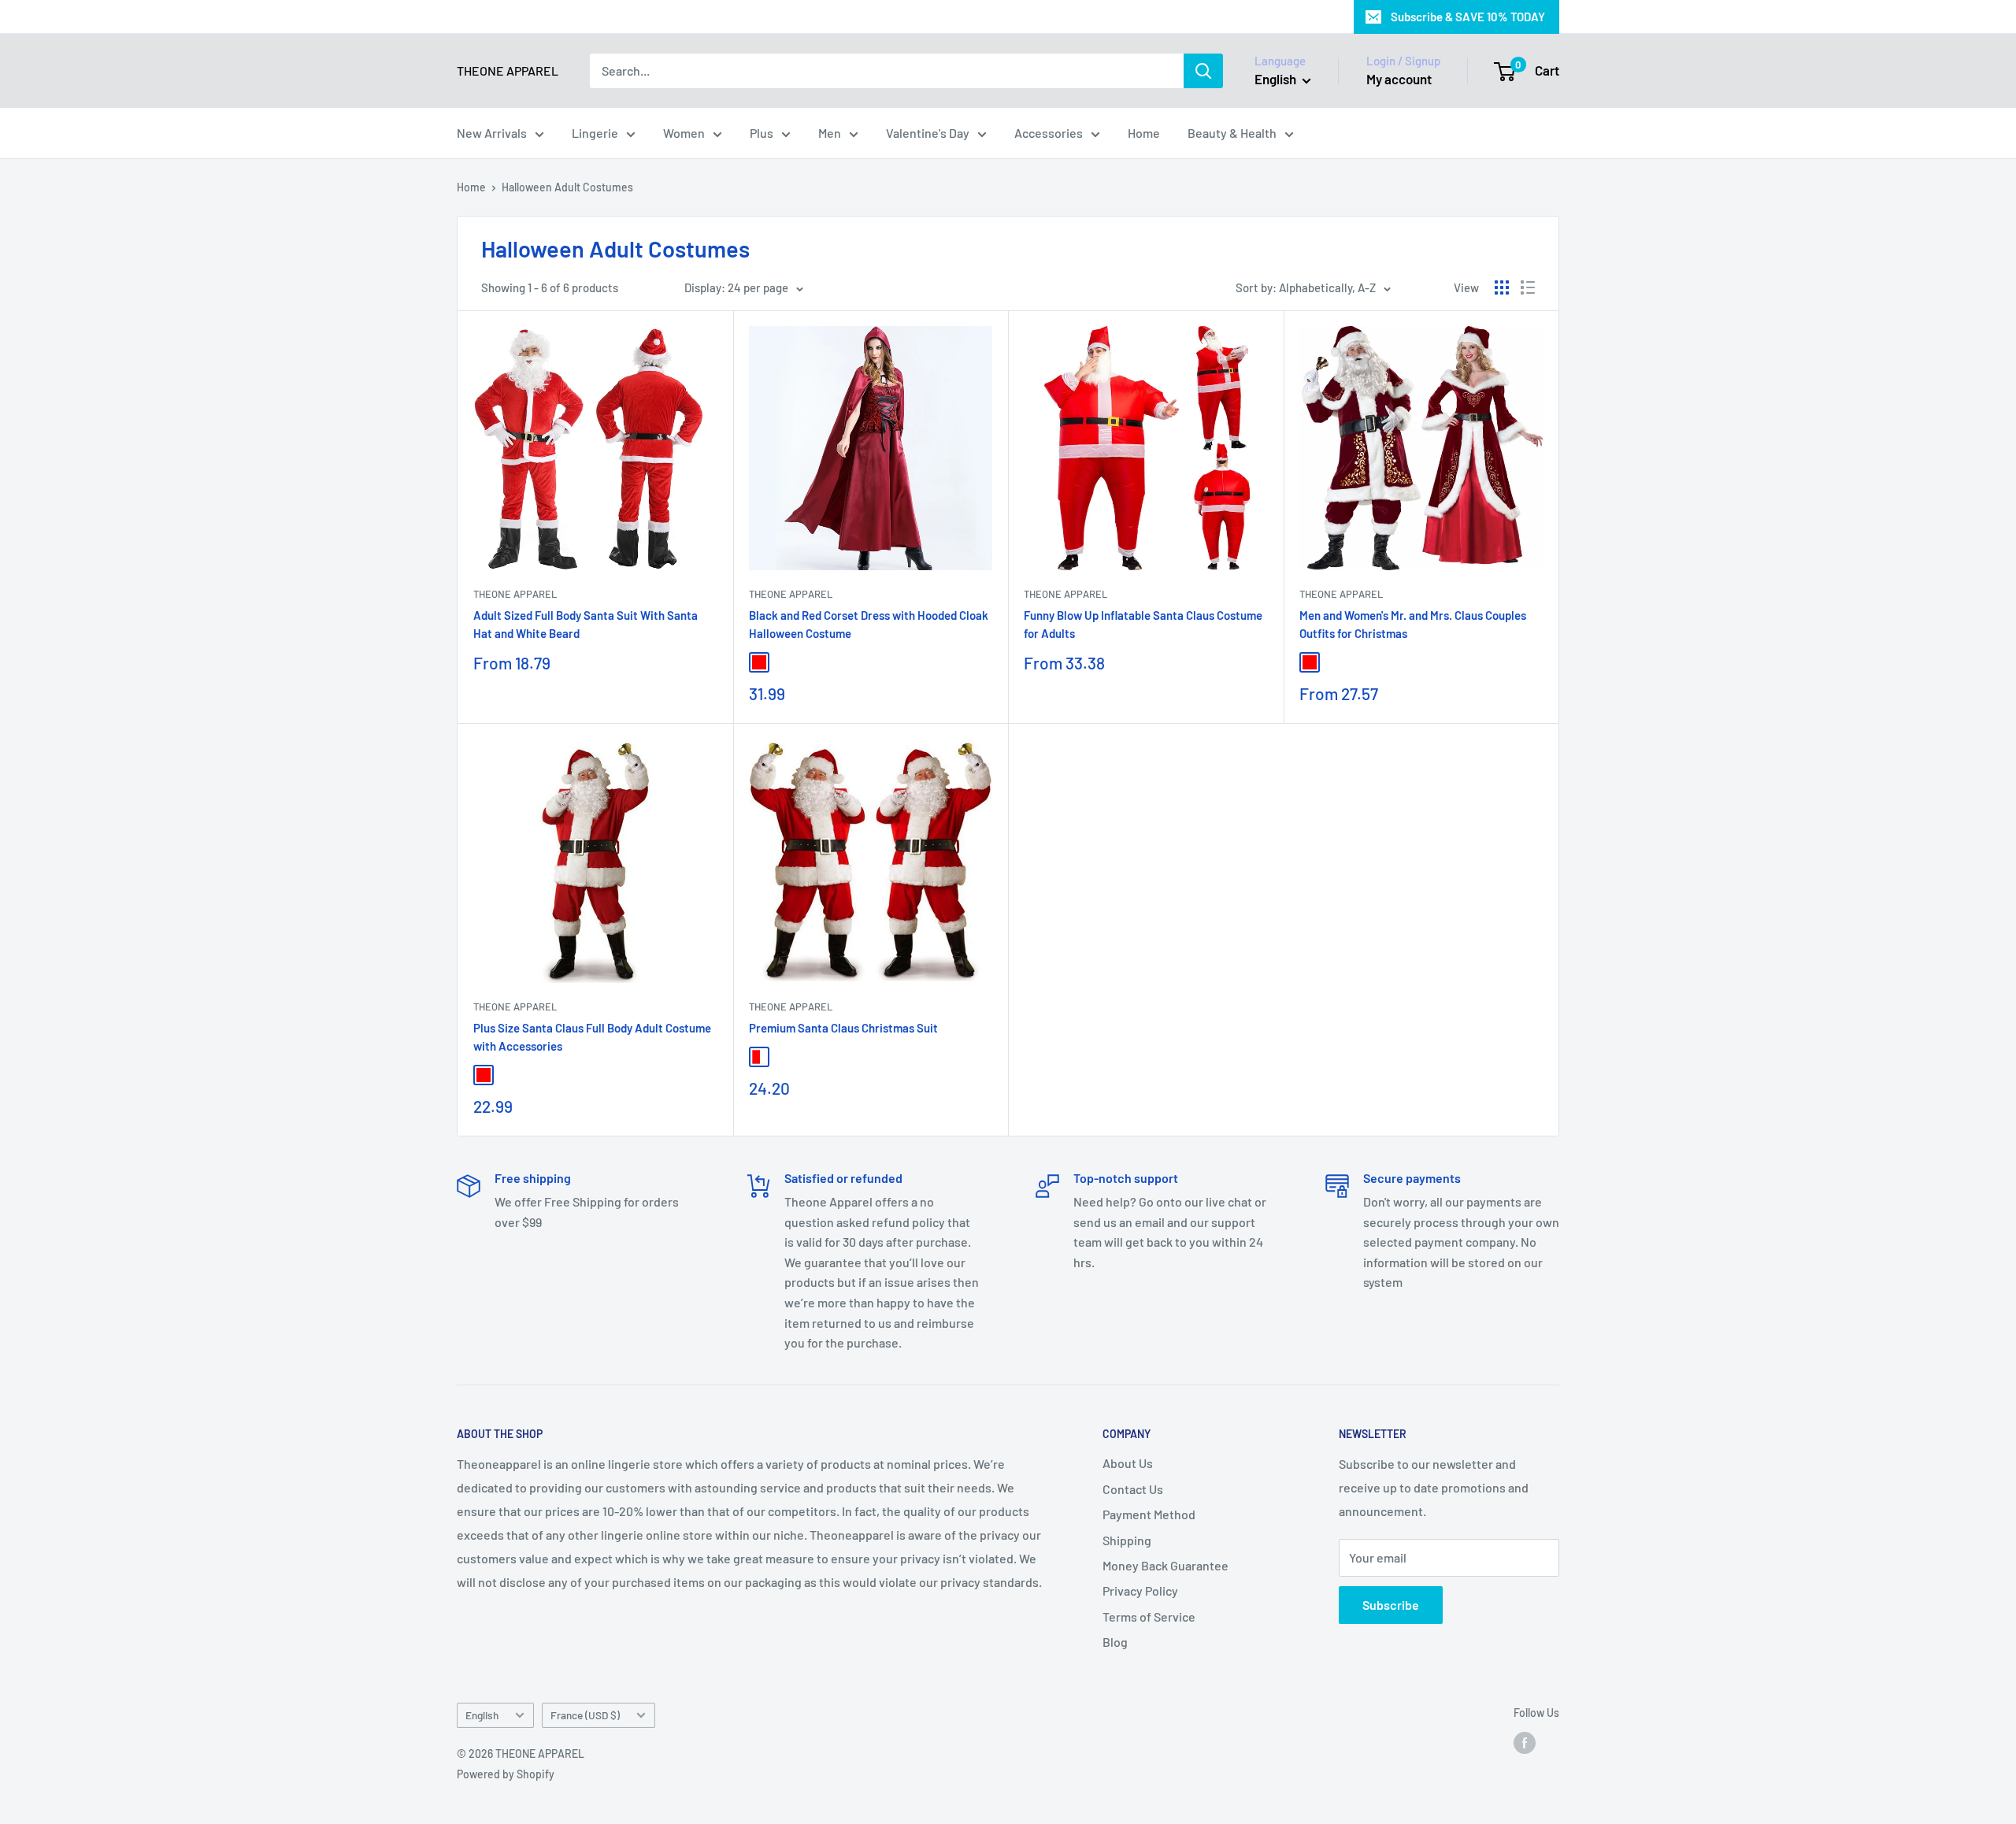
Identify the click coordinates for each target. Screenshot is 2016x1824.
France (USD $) (585, 1715)
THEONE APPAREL (515, 594)
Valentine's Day (928, 133)
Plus (762, 133)
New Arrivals (492, 133)
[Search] (1203, 71)
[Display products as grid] (1502, 287)
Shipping (1127, 1540)
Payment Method (1149, 1514)
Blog (1115, 1642)
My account (1399, 79)
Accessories (1049, 133)
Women (684, 133)
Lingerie (595, 133)
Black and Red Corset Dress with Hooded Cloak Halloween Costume (869, 624)
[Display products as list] (1528, 287)
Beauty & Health (1232, 133)
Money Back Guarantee (1165, 1565)
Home (1144, 133)
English (482, 1715)
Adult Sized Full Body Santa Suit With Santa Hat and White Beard (586, 624)
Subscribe (1391, 1605)
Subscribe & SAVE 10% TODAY (1468, 17)
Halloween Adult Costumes (567, 187)
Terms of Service (1149, 1616)
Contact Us (1133, 1489)
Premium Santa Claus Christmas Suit (843, 1028)
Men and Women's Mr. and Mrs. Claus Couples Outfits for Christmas (1413, 624)
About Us (1128, 1463)
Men (830, 133)
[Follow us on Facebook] (1525, 1743)
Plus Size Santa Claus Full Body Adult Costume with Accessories (592, 1037)
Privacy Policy (1140, 1590)
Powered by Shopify (506, 1774)
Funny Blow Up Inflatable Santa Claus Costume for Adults (1143, 624)
